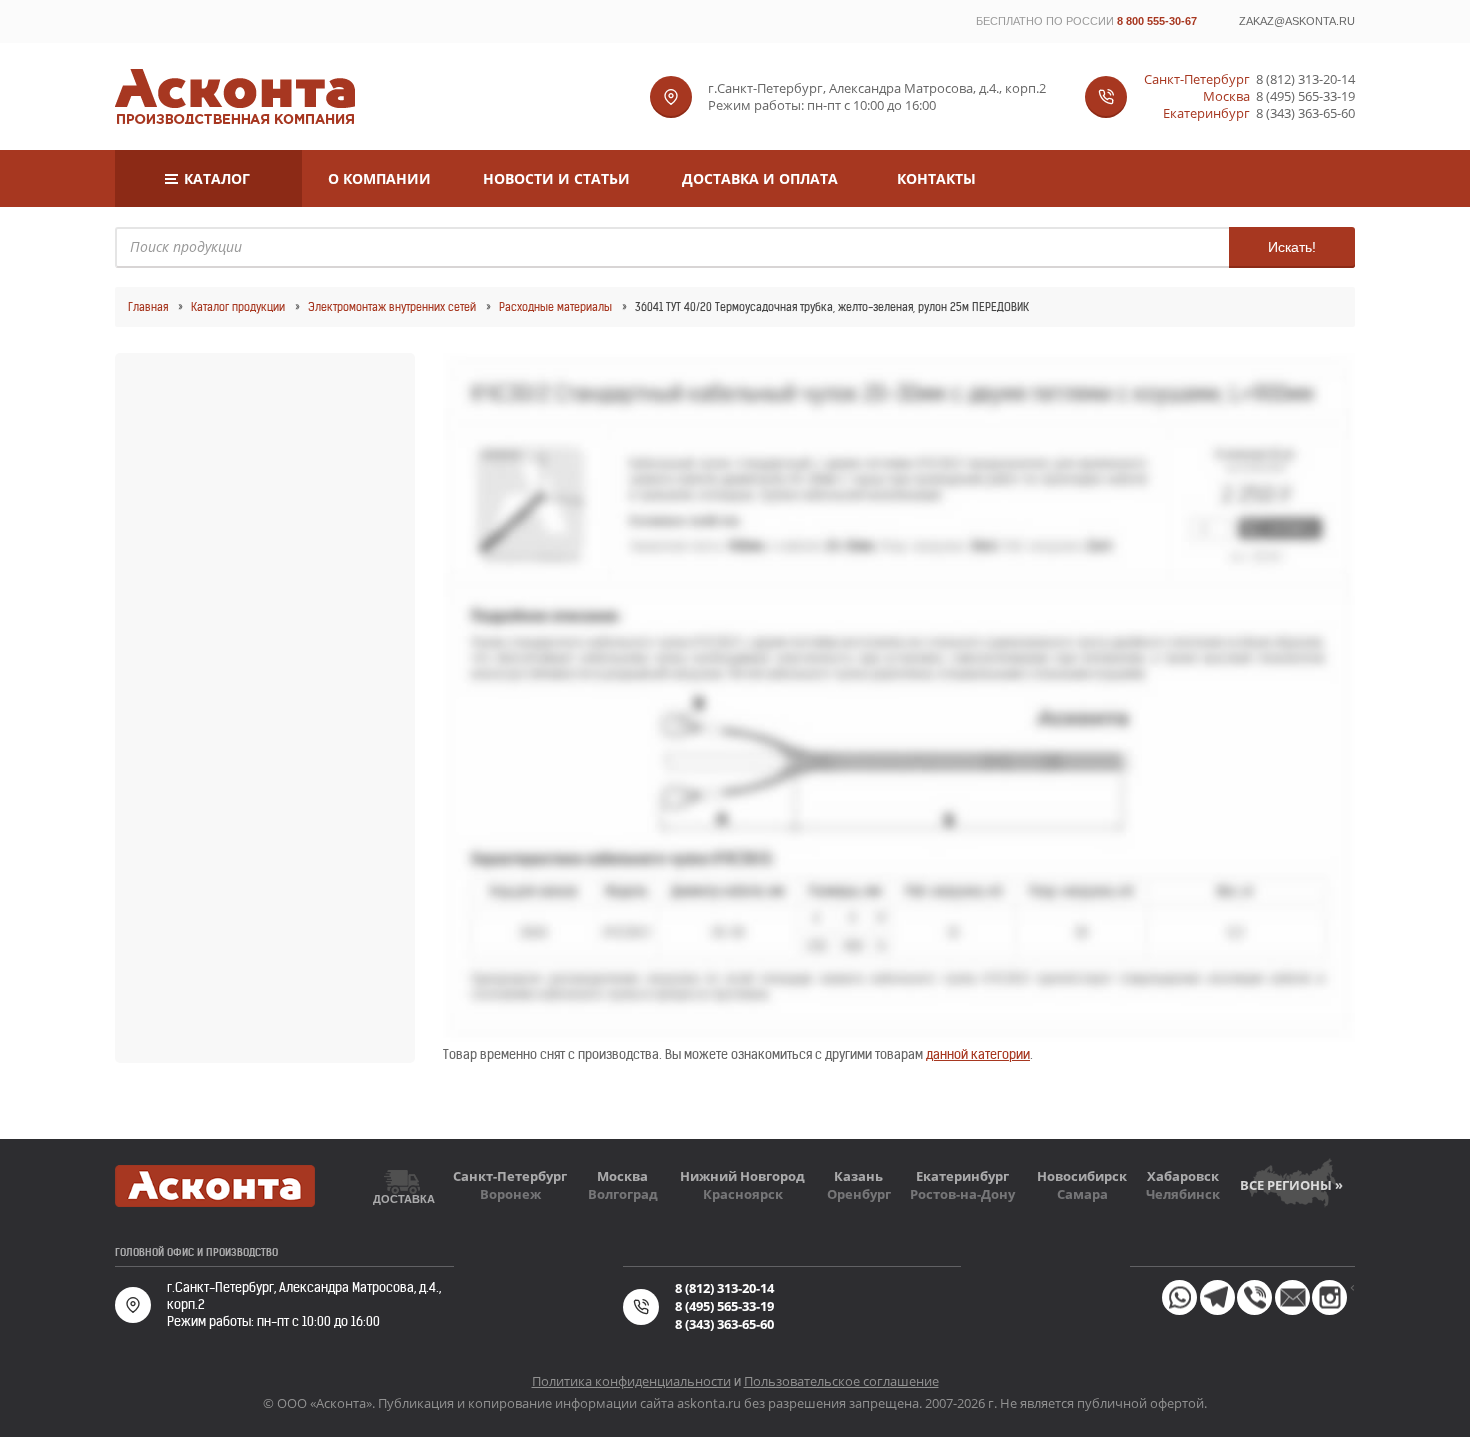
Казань (858, 1176)
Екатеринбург (962, 1176)
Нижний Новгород (742, 1176)
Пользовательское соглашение (841, 1381)
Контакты (936, 178)
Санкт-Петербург (510, 1176)
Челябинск (1183, 1194)
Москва (622, 1176)
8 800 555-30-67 (1157, 21)
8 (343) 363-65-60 (1305, 113)
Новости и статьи (556, 178)
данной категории (978, 1054)
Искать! (1292, 247)
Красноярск (743, 1194)
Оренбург (859, 1194)
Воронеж (510, 1194)
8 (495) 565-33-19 (1305, 96)
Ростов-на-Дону (962, 1194)
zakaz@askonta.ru (1297, 21)
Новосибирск (1082, 1176)
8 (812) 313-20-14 (1305, 79)
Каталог (217, 178)
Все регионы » (1291, 1185)
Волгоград (623, 1194)
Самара (1082, 1194)
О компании (379, 178)
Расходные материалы (555, 307)
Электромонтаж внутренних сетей (392, 307)
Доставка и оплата (760, 178)
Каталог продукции (238, 307)
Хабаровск (1183, 1176)
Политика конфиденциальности (631, 1381)
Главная (148, 307)
